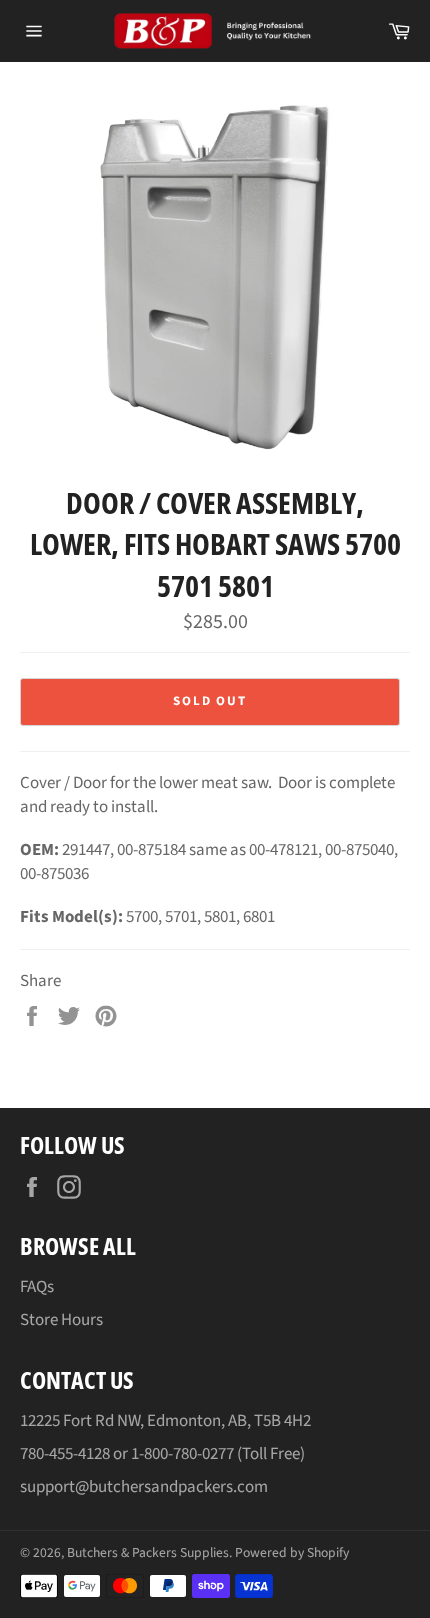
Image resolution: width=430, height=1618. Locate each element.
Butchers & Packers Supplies (148, 1552)
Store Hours (61, 1320)
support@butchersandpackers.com (144, 1487)
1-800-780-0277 (182, 1454)
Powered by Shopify (292, 1552)
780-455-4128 (65, 1454)
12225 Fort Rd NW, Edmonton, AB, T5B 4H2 (165, 1421)
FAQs (37, 1287)
